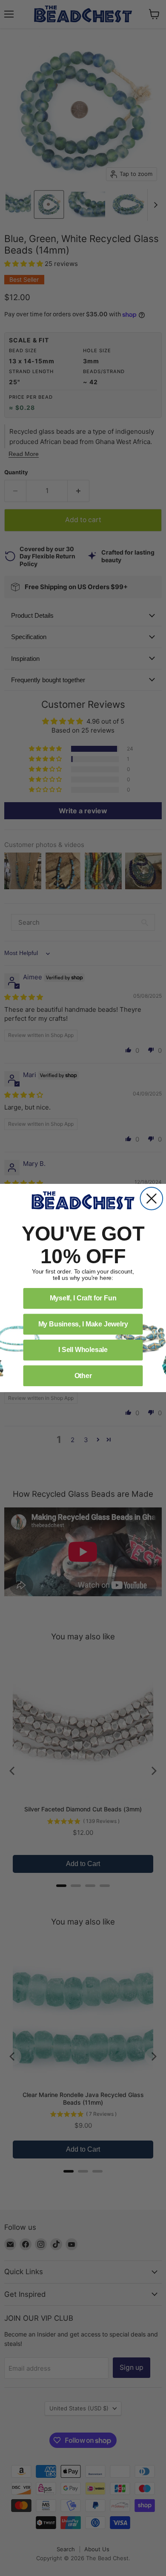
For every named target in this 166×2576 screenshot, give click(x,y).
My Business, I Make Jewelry (83, 1324)
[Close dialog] (152, 1199)
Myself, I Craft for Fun (83, 1298)
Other (83, 1376)
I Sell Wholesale (83, 1350)
